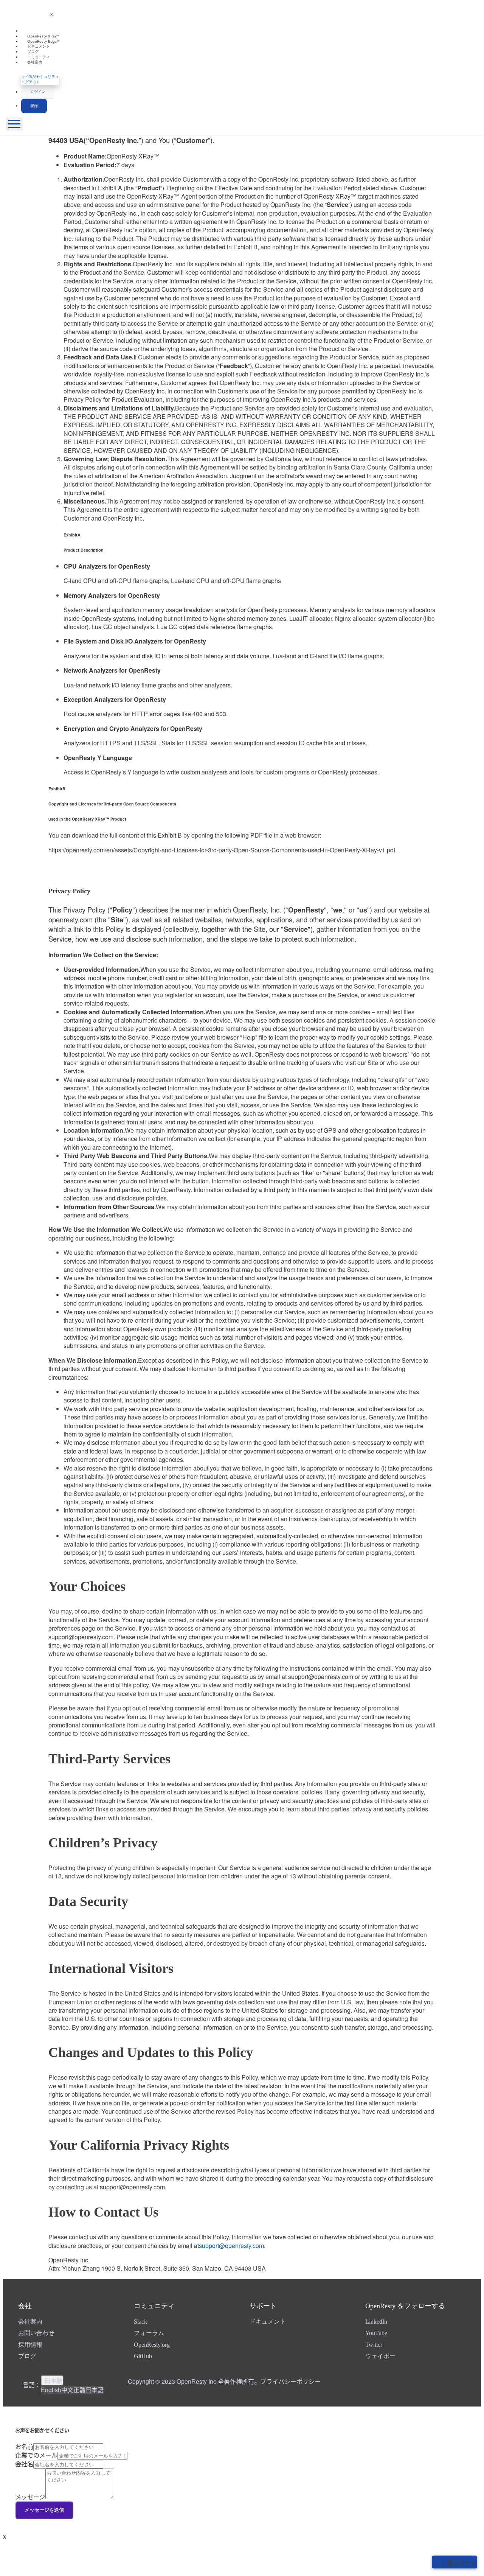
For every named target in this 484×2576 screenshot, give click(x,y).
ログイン (38, 92)
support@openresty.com (231, 2246)
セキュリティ (48, 76)
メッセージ (30, 2497)
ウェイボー (380, 2356)
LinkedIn (376, 2322)
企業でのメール (36, 2455)
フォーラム (149, 2333)
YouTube (376, 2333)
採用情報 (30, 2345)
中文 (67, 2390)
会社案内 (35, 62)
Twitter (374, 2345)
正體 (79, 2390)
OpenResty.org (152, 2345)
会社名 (24, 2464)
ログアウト (31, 82)
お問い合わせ (36, 2333)
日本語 (54, 2380)
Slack (140, 2322)
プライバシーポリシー (290, 2381)
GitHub (143, 2356)
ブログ (27, 2356)
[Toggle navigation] (14, 124)
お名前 (24, 2446)
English (51, 2390)
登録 (34, 106)
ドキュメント (268, 2322)
